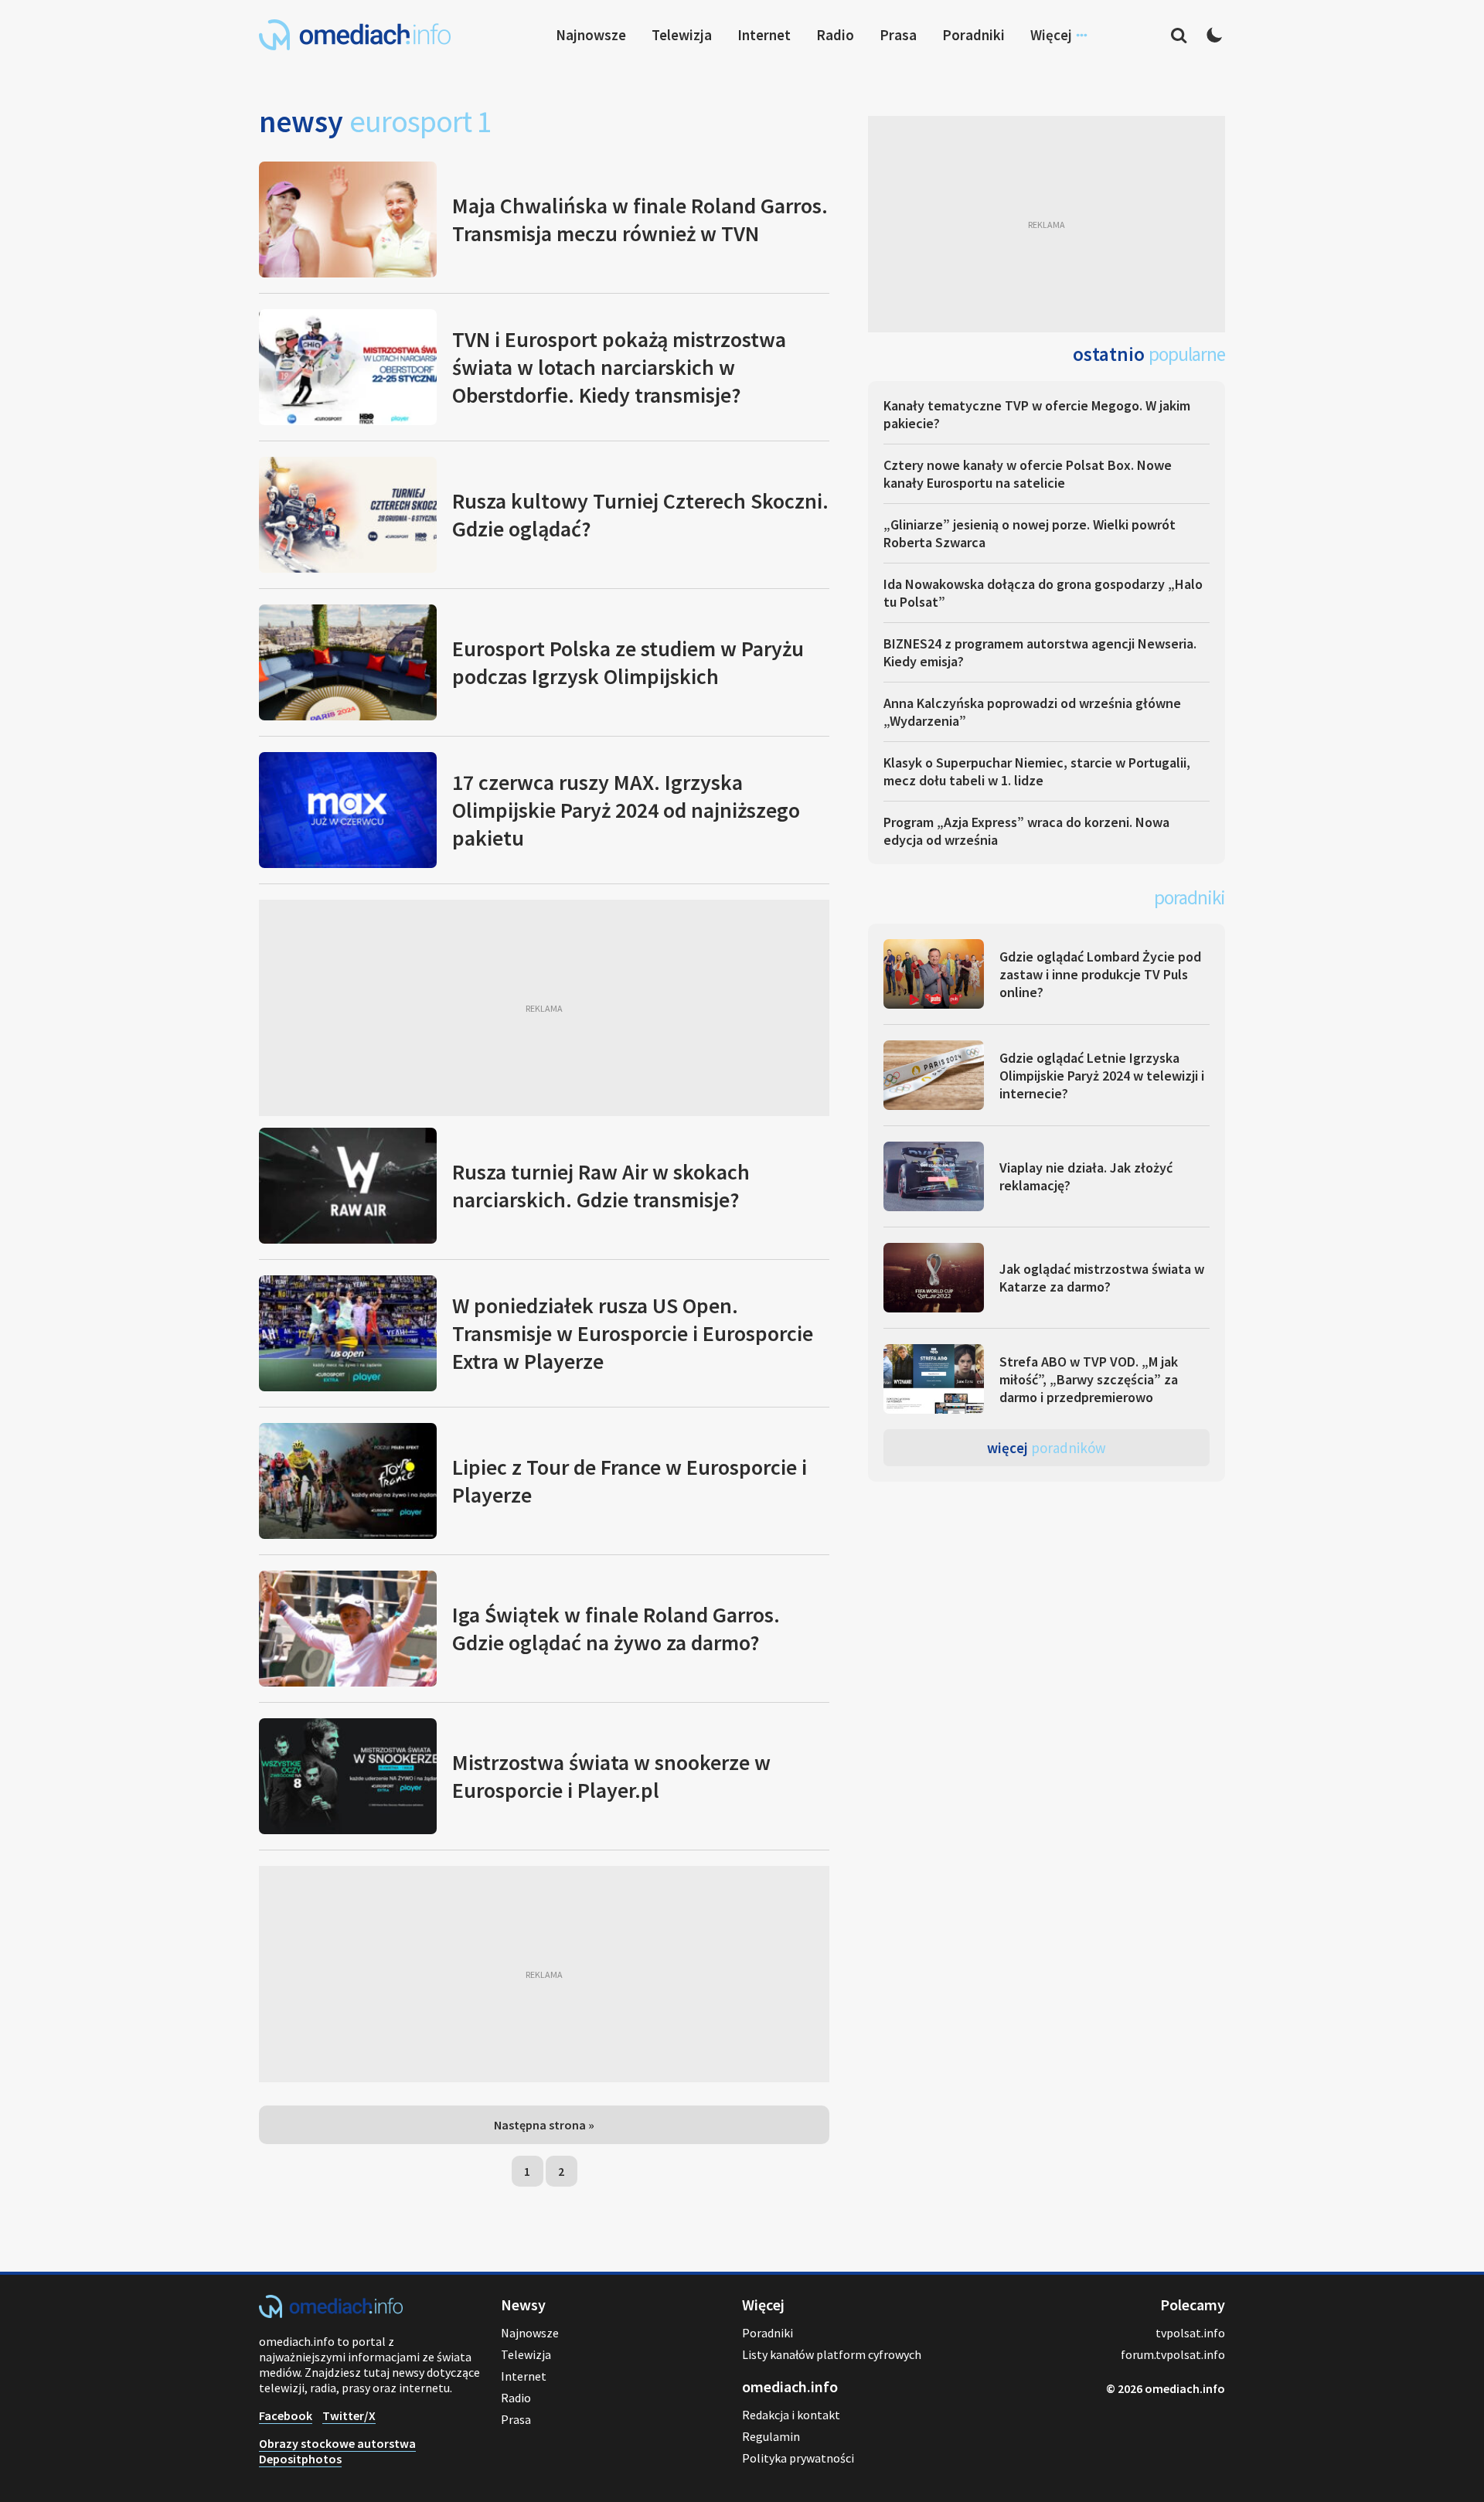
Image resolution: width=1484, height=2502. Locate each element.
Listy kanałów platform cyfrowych (832, 2354)
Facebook (286, 2415)
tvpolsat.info (1190, 2333)
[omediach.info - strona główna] (355, 35)
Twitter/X (349, 2415)
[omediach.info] (331, 2313)
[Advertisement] (544, 1008)
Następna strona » (544, 2125)
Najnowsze (591, 35)
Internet (764, 35)
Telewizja (682, 35)
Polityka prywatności (798, 2458)
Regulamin (771, 2436)
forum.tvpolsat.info (1173, 2354)
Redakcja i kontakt (791, 2415)
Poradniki (973, 35)
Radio (835, 35)
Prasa (898, 35)
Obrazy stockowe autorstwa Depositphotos (337, 2451)
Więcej (1047, 1448)
